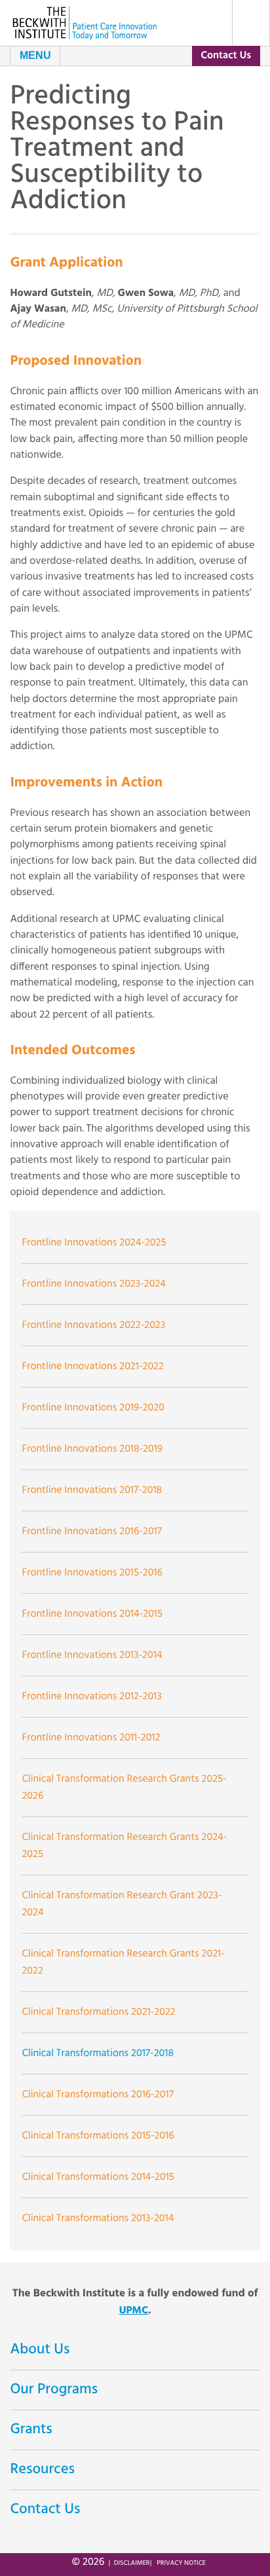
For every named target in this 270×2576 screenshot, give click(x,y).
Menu (35, 55)
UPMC (134, 2311)
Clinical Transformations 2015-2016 (98, 2136)
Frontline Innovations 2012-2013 (91, 1697)
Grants (31, 2430)
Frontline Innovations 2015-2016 (92, 1573)
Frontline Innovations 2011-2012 (91, 1738)
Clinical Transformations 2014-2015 (98, 2177)
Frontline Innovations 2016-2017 (92, 1532)
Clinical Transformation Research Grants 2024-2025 (124, 1846)
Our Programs (54, 2390)
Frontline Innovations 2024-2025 (94, 1243)
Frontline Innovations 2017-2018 (92, 1490)
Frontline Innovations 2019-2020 (93, 1408)
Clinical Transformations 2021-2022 (98, 2012)
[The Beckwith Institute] (85, 23)
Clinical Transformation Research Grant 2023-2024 (122, 1904)
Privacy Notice (181, 2563)
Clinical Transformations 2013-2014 (98, 2218)
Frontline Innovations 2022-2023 (93, 1325)
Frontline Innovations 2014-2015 (92, 1614)
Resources (42, 2470)
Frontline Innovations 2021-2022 (93, 1367)
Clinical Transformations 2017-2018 (98, 2053)
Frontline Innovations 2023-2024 (94, 1284)
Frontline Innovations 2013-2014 (92, 1655)
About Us (40, 2350)
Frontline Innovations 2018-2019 (92, 1449)
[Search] (251, 23)
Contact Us (226, 56)
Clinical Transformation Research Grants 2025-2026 (124, 1788)
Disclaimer (132, 2563)
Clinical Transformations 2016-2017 (97, 2095)
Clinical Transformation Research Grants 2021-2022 (123, 1962)
